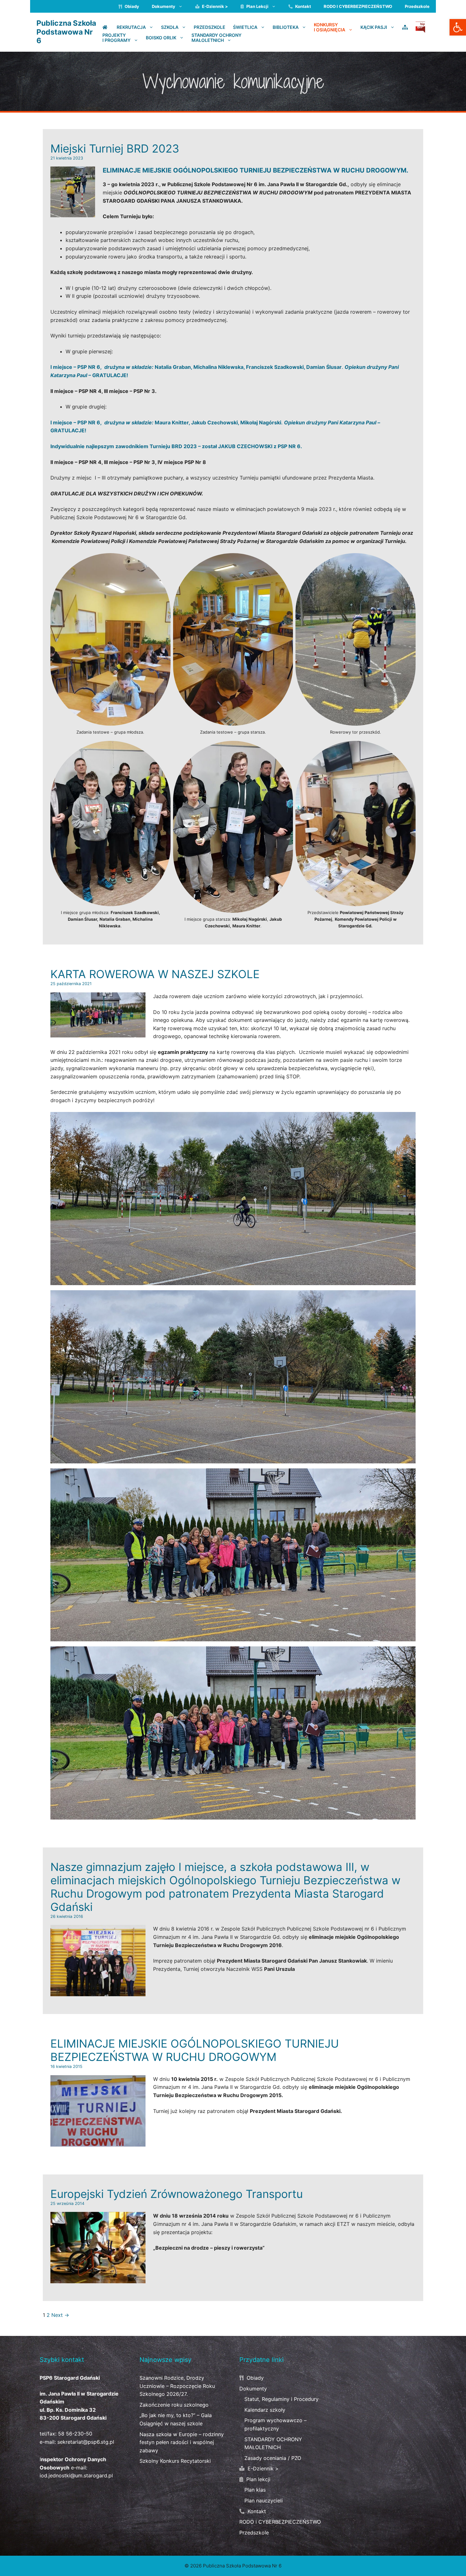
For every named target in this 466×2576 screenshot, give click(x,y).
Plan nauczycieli (264, 2501)
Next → (60, 2315)
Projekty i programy (116, 38)
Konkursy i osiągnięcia (330, 27)
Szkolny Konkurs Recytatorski (175, 2461)
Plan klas (255, 2490)
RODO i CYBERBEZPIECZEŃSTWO (358, 6)
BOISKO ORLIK (161, 37)
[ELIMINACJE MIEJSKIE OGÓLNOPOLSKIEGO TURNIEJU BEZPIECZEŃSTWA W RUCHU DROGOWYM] (98, 2142)
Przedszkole (417, 6)
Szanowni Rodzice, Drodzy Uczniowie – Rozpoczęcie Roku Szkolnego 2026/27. (177, 2386)
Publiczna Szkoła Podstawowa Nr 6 (66, 32)
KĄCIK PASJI (374, 27)
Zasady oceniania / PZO (273, 2458)
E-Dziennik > (214, 6)
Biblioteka (286, 27)
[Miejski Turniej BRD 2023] (73, 213)
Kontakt (303, 6)
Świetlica (245, 27)
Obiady (131, 6)
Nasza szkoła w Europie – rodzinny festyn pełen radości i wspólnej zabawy (182, 2442)
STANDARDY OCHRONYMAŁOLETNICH (217, 38)
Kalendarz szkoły (265, 2410)
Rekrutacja (131, 27)
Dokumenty (164, 6)
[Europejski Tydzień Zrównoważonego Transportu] (98, 2279)
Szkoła (170, 27)
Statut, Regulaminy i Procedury (282, 2399)
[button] (458, 27)
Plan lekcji (257, 6)
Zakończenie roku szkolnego (174, 2405)
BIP (420, 27)
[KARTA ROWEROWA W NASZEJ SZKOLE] (98, 1033)
